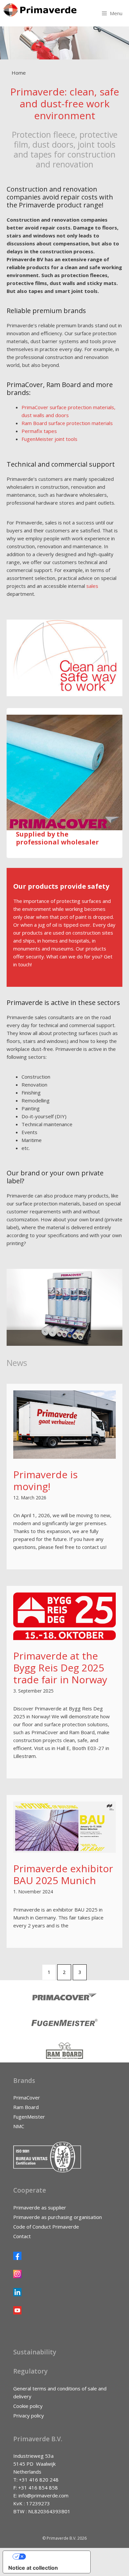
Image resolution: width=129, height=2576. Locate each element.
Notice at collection (33, 2568)
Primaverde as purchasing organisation (58, 2217)
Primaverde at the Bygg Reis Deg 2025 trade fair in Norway (60, 1668)
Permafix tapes (39, 431)
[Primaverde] (40, 10)
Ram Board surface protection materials (67, 423)
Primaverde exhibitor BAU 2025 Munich (63, 1874)
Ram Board (26, 2107)
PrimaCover (27, 2097)
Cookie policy (28, 2406)
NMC (19, 2126)
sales (92, 586)
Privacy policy (29, 2415)
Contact (22, 2236)
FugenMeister (29, 2117)
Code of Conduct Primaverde (46, 2227)
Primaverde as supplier (40, 2207)
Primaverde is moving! (45, 1480)
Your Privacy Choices (53, 2557)
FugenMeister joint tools (49, 439)
